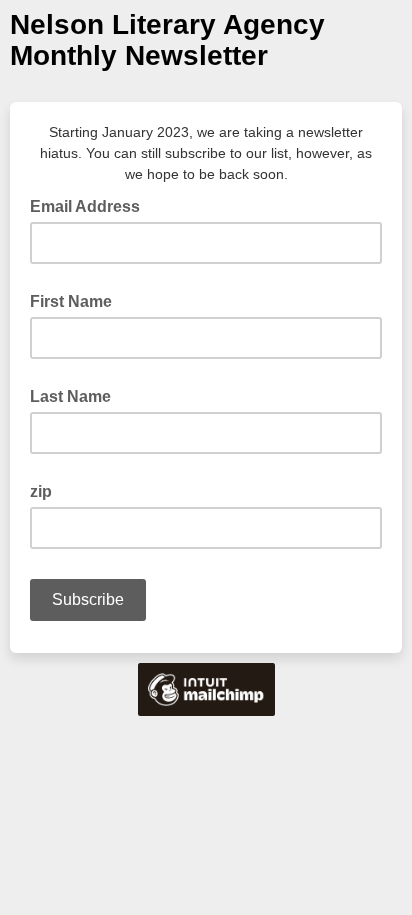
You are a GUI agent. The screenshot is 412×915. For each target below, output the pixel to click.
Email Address (91, 205)
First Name (71, 301)
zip (41, 491)
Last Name (70, 396)
